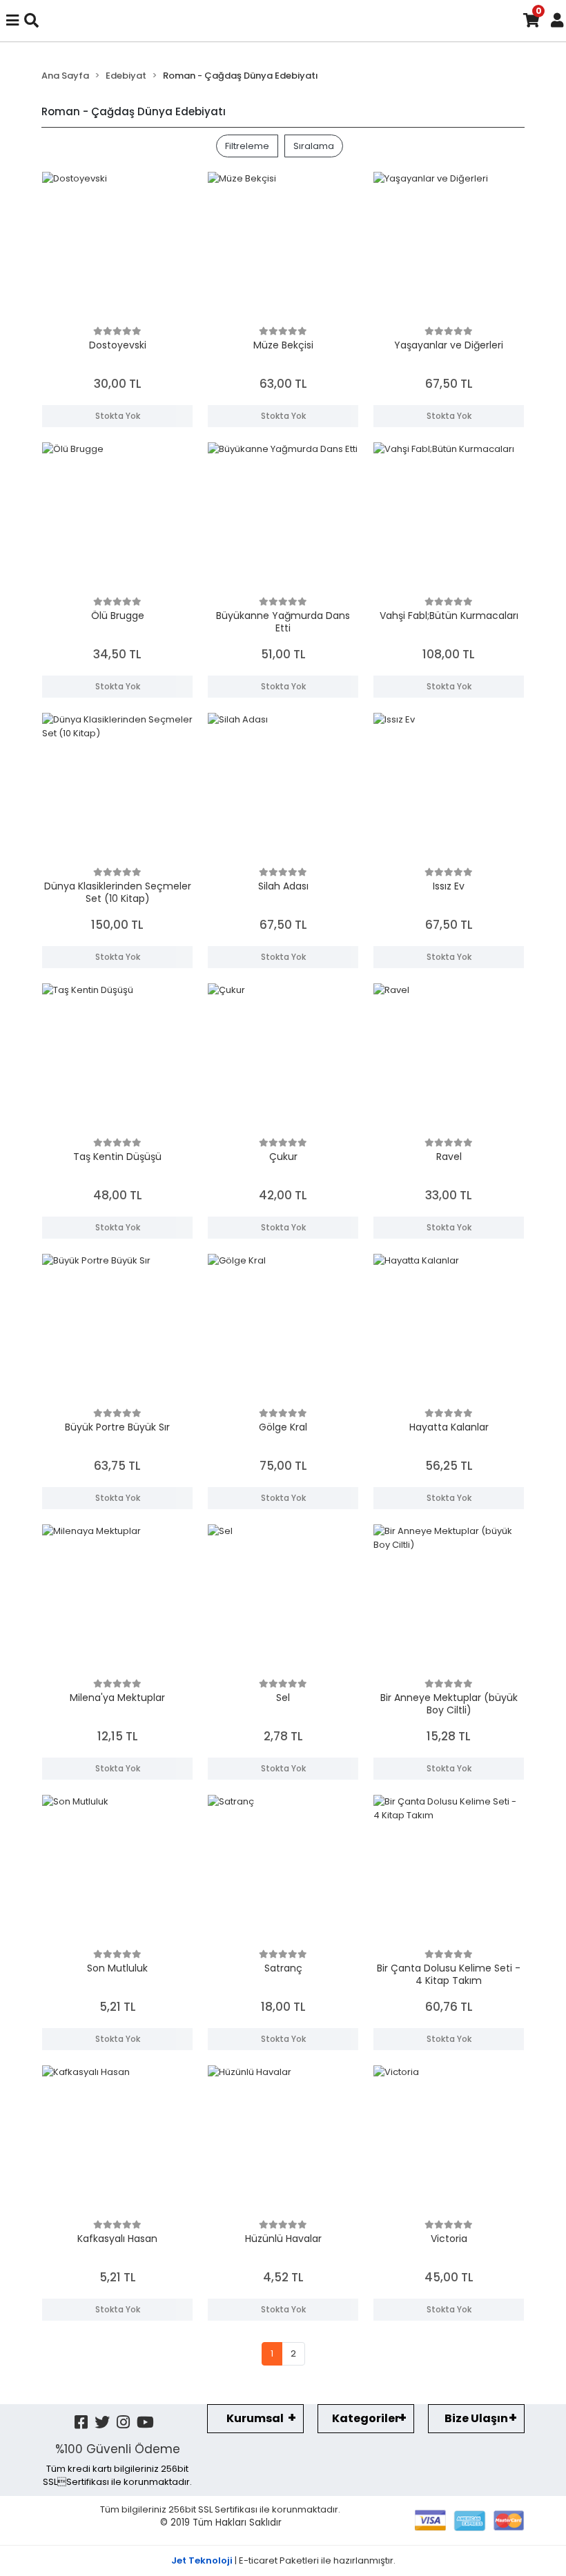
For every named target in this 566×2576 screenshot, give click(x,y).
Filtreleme (247, 146)
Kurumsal (255, 2418)
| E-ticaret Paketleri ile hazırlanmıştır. (283, 2560)
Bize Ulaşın (476, 2418)
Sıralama (314, 146)
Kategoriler (366, 2418)
